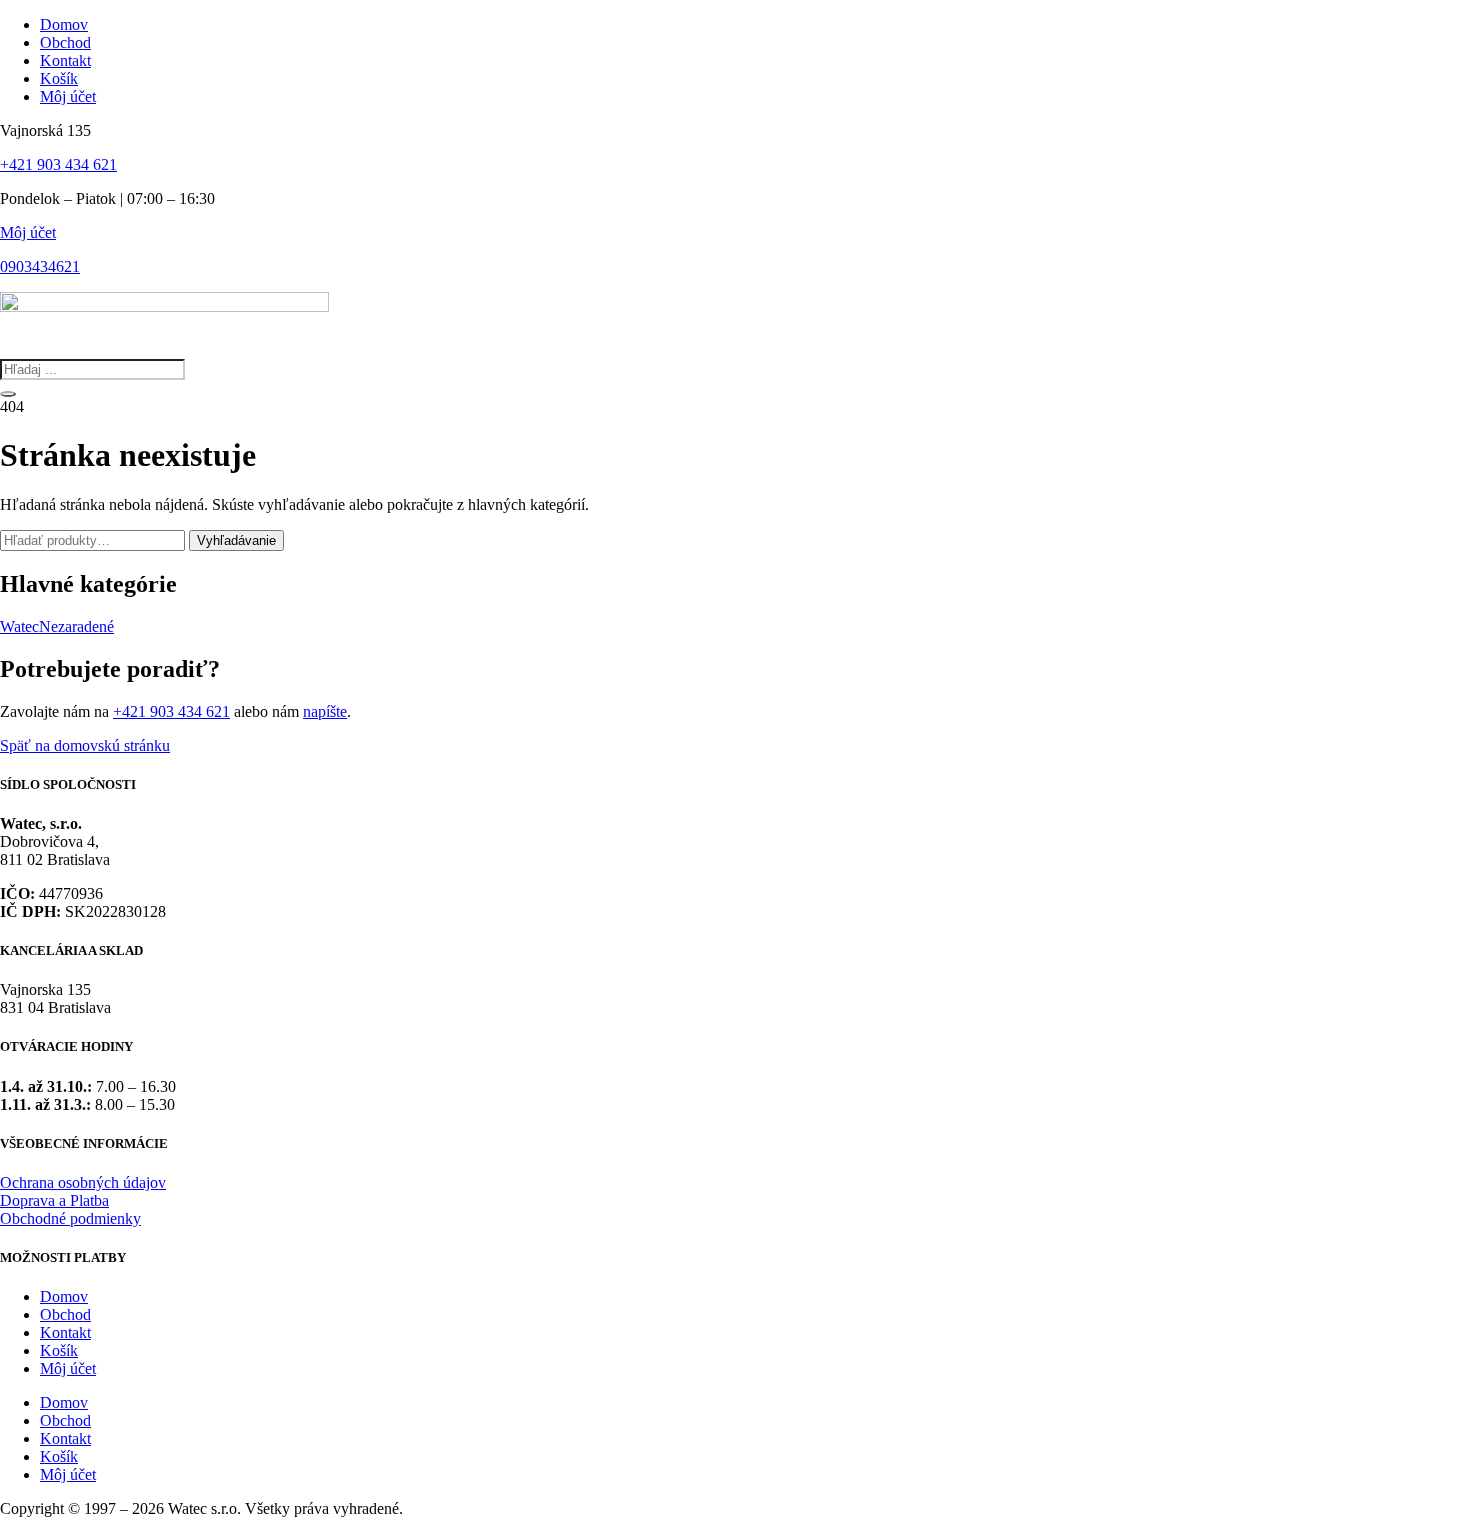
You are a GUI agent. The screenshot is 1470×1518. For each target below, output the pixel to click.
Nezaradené (76, 626)
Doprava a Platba (54, 1200)
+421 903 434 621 (58, 164)
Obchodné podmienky (70, 1218)
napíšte (325, 711)
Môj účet (28, 232)
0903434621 (40, 266)
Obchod (65, 1314)
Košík (59, 1350)
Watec (19, 626)
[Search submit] (8, 394)
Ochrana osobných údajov (83, 1182)
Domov (64, 1296)
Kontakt (65, 1332)
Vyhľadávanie (236, 540)
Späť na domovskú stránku (85, 745)
